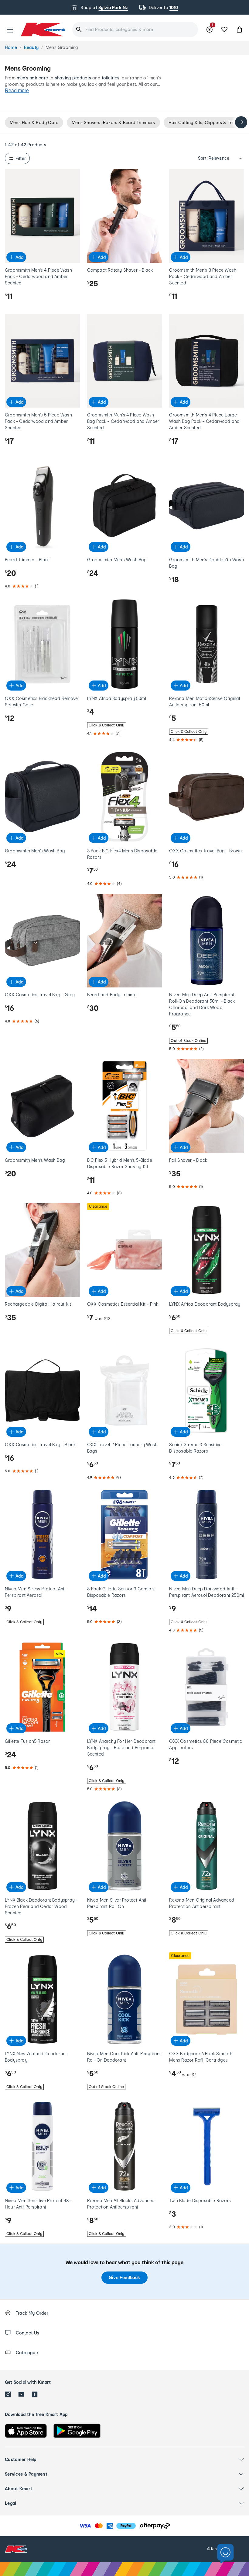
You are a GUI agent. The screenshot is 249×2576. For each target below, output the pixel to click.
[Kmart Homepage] (43, 29)
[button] (10, 30)
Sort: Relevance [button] (214, 158)
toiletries (111, 78)
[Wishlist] (224, 30)
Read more (17, 91)
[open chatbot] (225, 2554)
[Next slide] (241, 122)
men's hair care (32, 78)
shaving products (73, 78)
